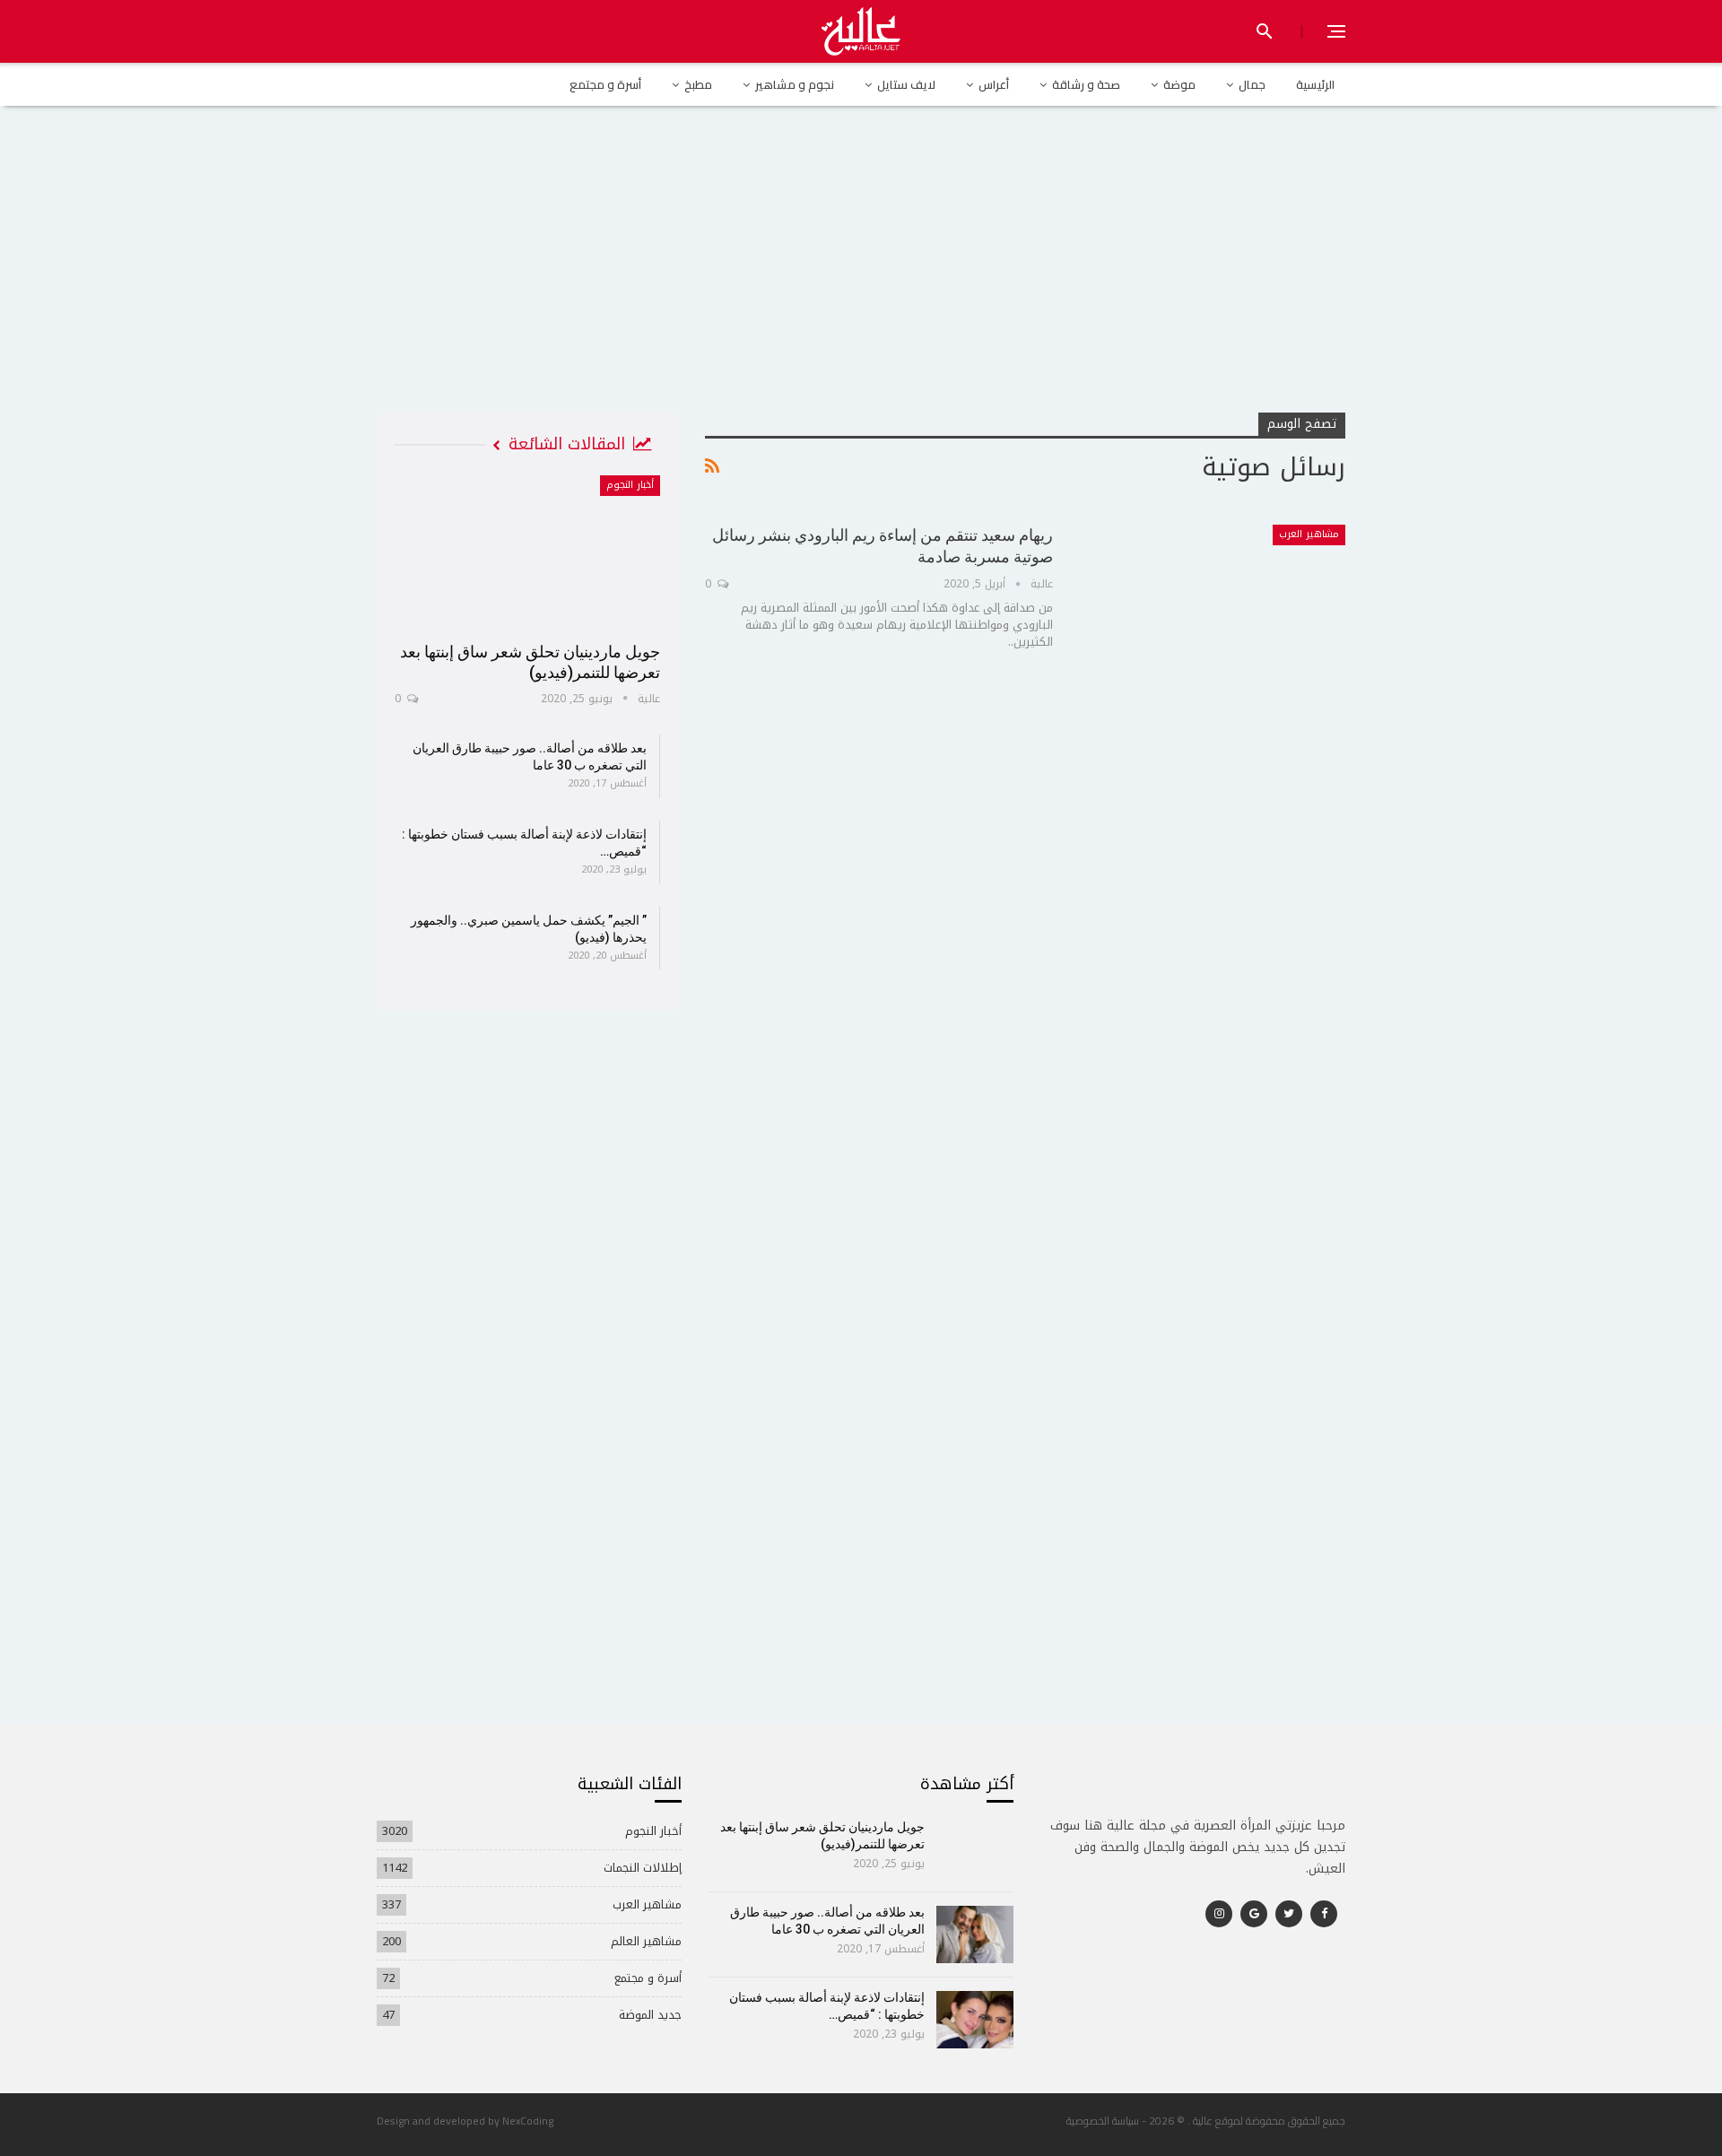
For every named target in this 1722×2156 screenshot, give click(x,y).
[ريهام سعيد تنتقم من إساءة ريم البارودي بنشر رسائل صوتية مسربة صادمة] (1211, 611)
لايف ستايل (906, 84)
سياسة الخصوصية (1103, 2121)
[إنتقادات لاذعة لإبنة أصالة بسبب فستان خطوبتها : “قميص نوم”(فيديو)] (975, 2020)
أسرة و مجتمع (605, 84)
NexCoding (528, 2121)
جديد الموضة (650, 2015)
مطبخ (698, 84)
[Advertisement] (861, 277)
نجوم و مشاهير (795, 84)
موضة (1179, 84)
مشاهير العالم (646, 1941)
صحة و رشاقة (1086, 84)
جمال (1252, 84)
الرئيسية (1315, 84)
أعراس (994, 84)
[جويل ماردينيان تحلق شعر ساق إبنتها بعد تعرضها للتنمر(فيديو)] (527, 552)
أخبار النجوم (630, 485)
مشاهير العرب (1309, 534)
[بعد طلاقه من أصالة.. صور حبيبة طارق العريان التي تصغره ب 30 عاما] (975, 1934)
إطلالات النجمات (643, 1868)
